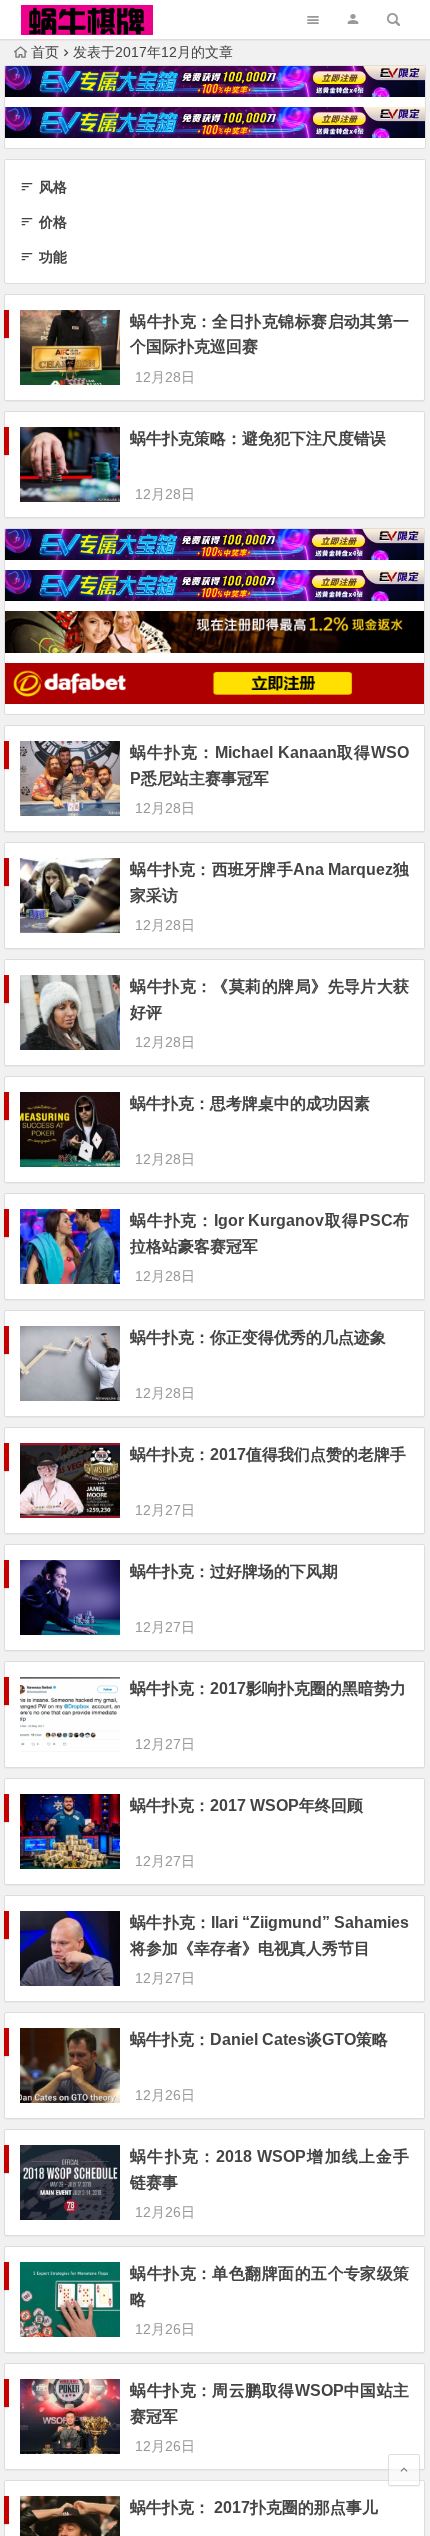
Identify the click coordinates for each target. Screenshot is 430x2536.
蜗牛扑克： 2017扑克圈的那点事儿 (254, 2507)
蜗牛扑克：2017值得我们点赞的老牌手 (268, 1454)
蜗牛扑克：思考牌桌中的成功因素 (250, 1103)
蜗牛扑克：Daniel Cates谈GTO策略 (259, 2039)
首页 (45, 52)
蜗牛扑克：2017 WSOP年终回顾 (246, 1805)
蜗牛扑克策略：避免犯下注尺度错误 (258, 438)
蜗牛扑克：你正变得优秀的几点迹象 (258, 1337)
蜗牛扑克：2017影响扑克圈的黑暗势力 (268, 1688)
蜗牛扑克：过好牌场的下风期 (234, 1571)
